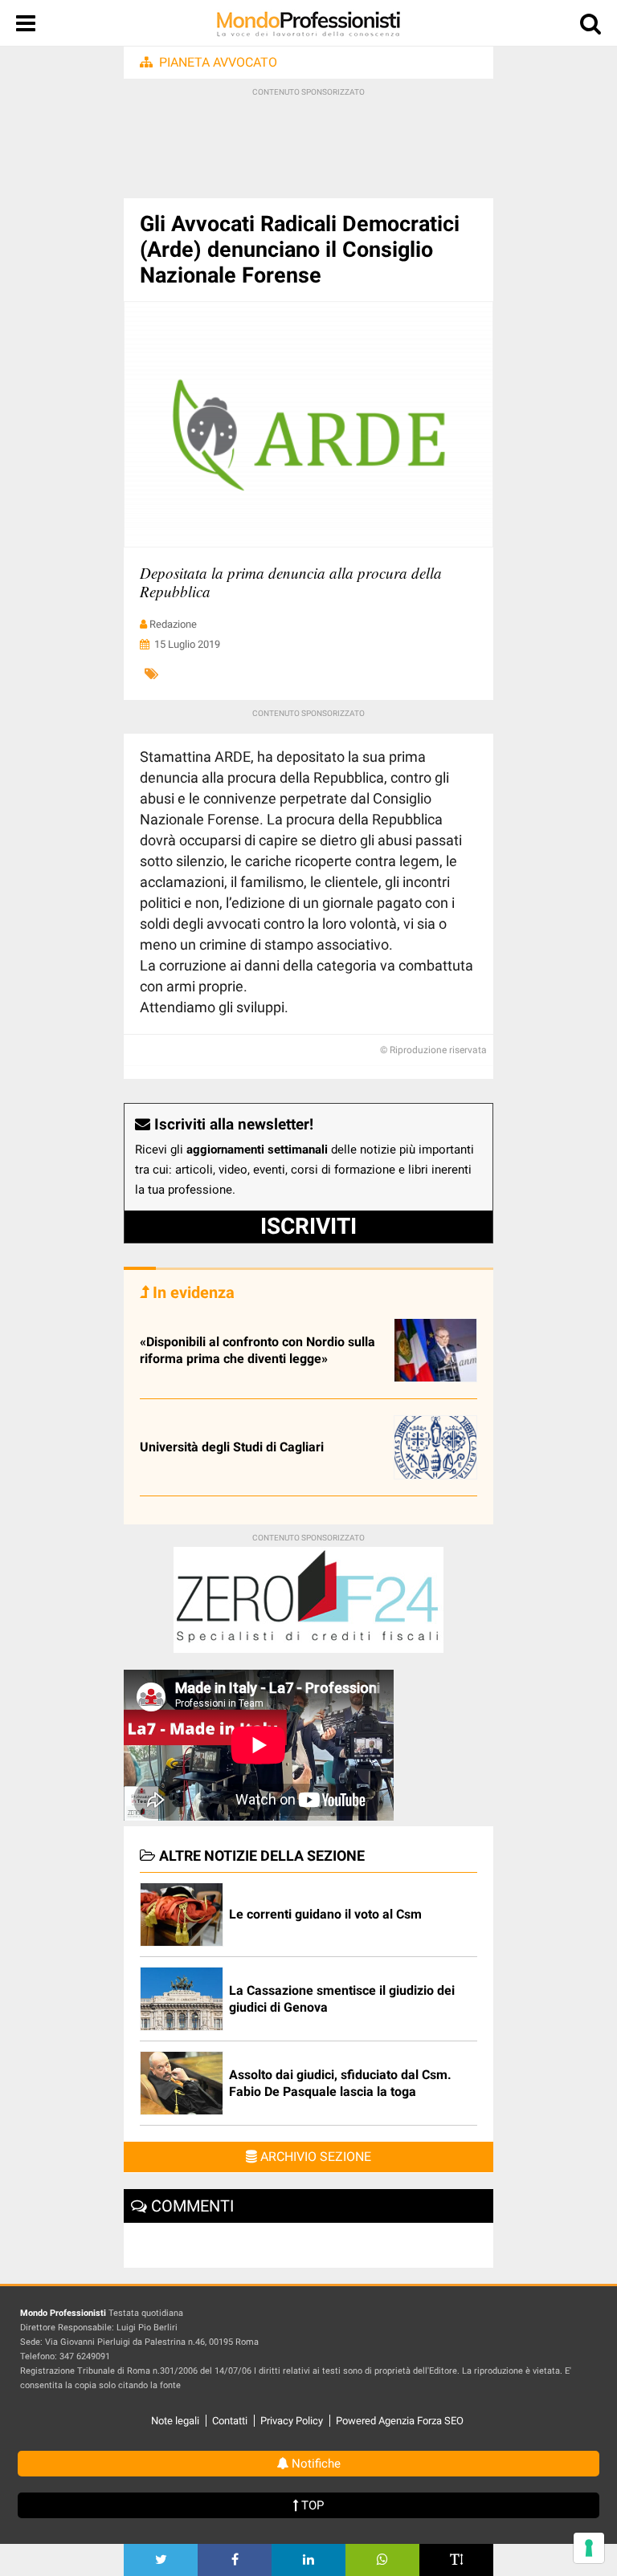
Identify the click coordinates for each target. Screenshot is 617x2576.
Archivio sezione (314, 2157)
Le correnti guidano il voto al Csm (325, 1914)
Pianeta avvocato (218, 62)
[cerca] (590, 27)
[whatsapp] (382, 2560)
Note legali (175, 2421)
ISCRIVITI (308, 1226)
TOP (311, 2505)
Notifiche (315, 2464)
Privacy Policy (292, 2421)
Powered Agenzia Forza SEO (400, 2421)
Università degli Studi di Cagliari (232, 1447)
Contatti (230, 2421)
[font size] (456, 2560)
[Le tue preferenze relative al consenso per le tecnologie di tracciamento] (589, 2548)
